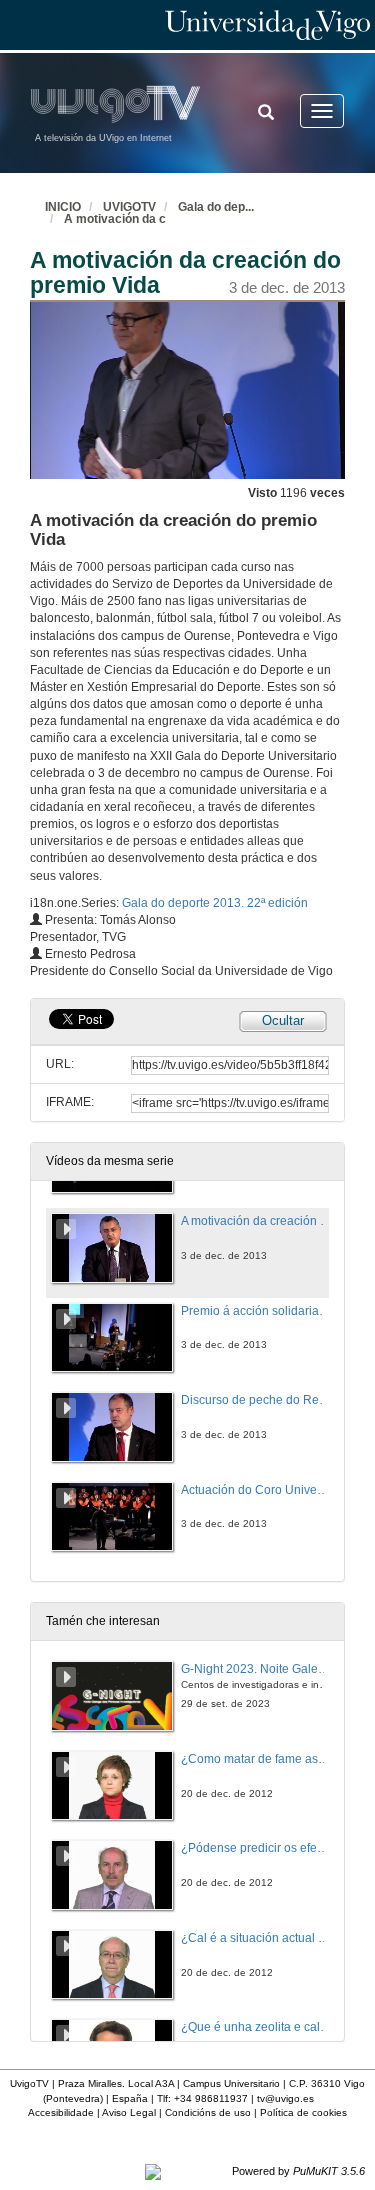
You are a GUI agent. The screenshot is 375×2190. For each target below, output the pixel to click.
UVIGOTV (129, 207)
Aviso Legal (129, 2112)
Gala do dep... (216, 207)
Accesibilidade (61, 2112)
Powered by (298, 2171)
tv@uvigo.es (285, 2098)
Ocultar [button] (283, 1020)
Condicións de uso (208, 2112)
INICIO (63, 207)
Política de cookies (303, 2112)
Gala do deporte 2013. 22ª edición (215, 903)
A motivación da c (115, 219)
